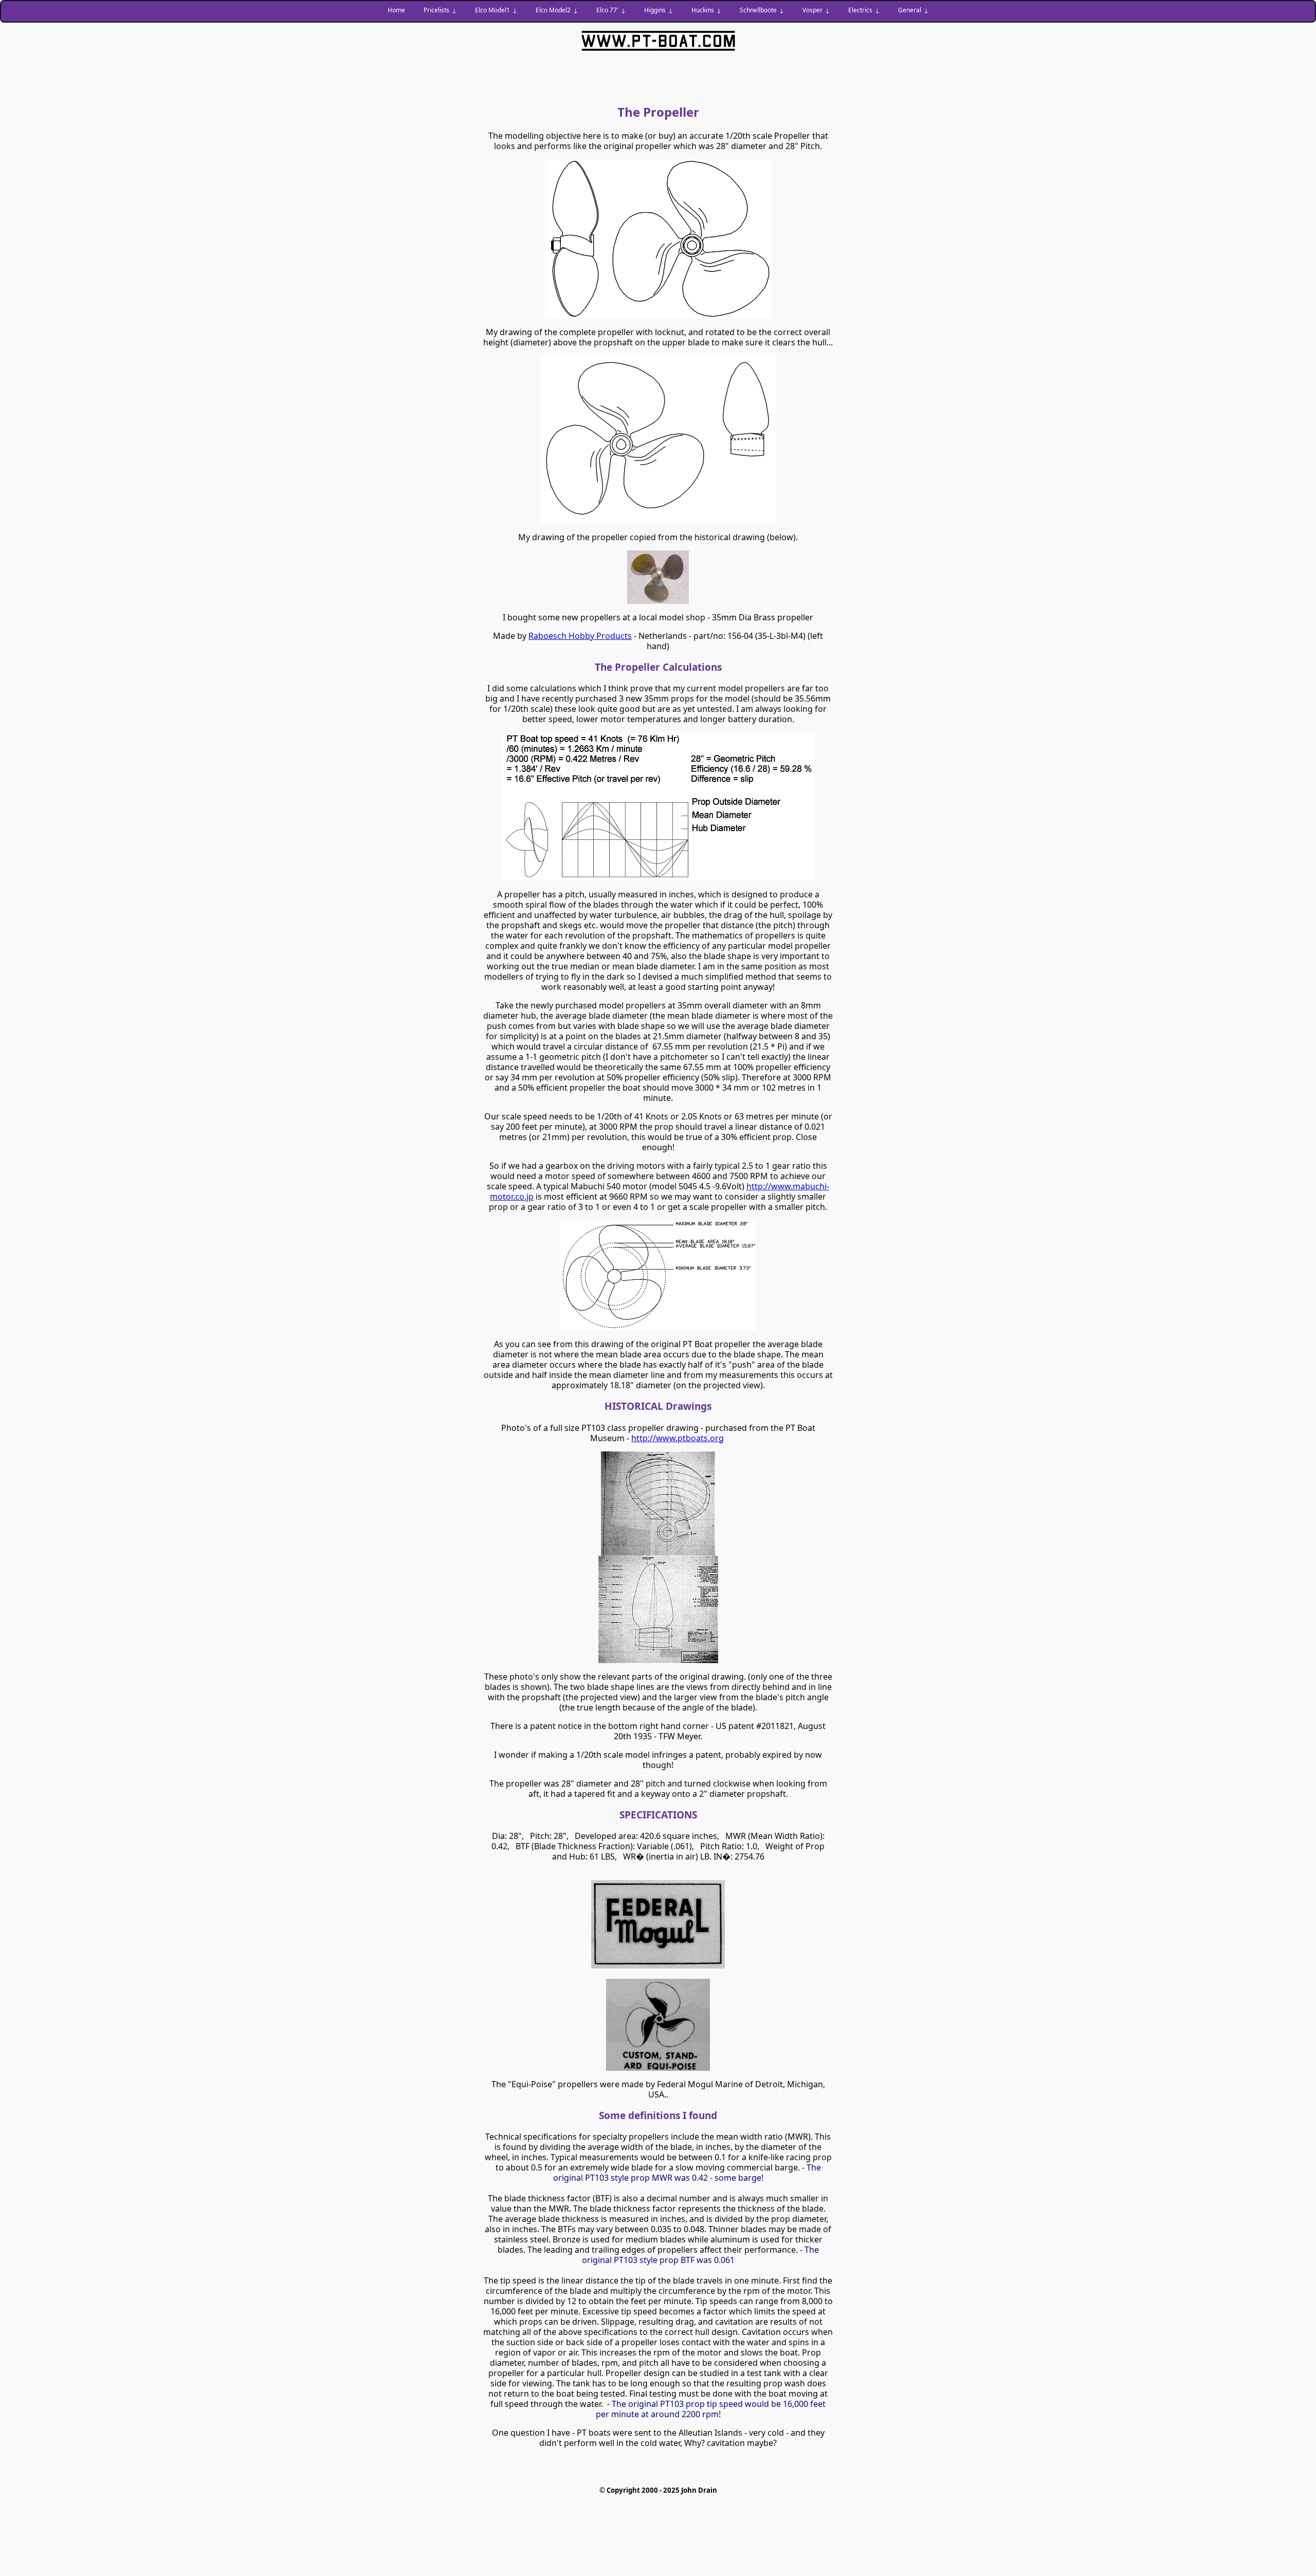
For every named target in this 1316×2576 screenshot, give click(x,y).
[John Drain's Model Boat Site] (658, 41)
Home (396, 10)
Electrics (860, 10)
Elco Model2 (553, 10)
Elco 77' (607, 10)
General (910, 10)
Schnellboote (758, 10)
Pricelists (436, 10)
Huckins (703, 10)
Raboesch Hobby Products (580, 636)
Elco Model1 (492, 10)
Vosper (812, 10)
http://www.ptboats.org (678, 1438)
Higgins (655, 10)
